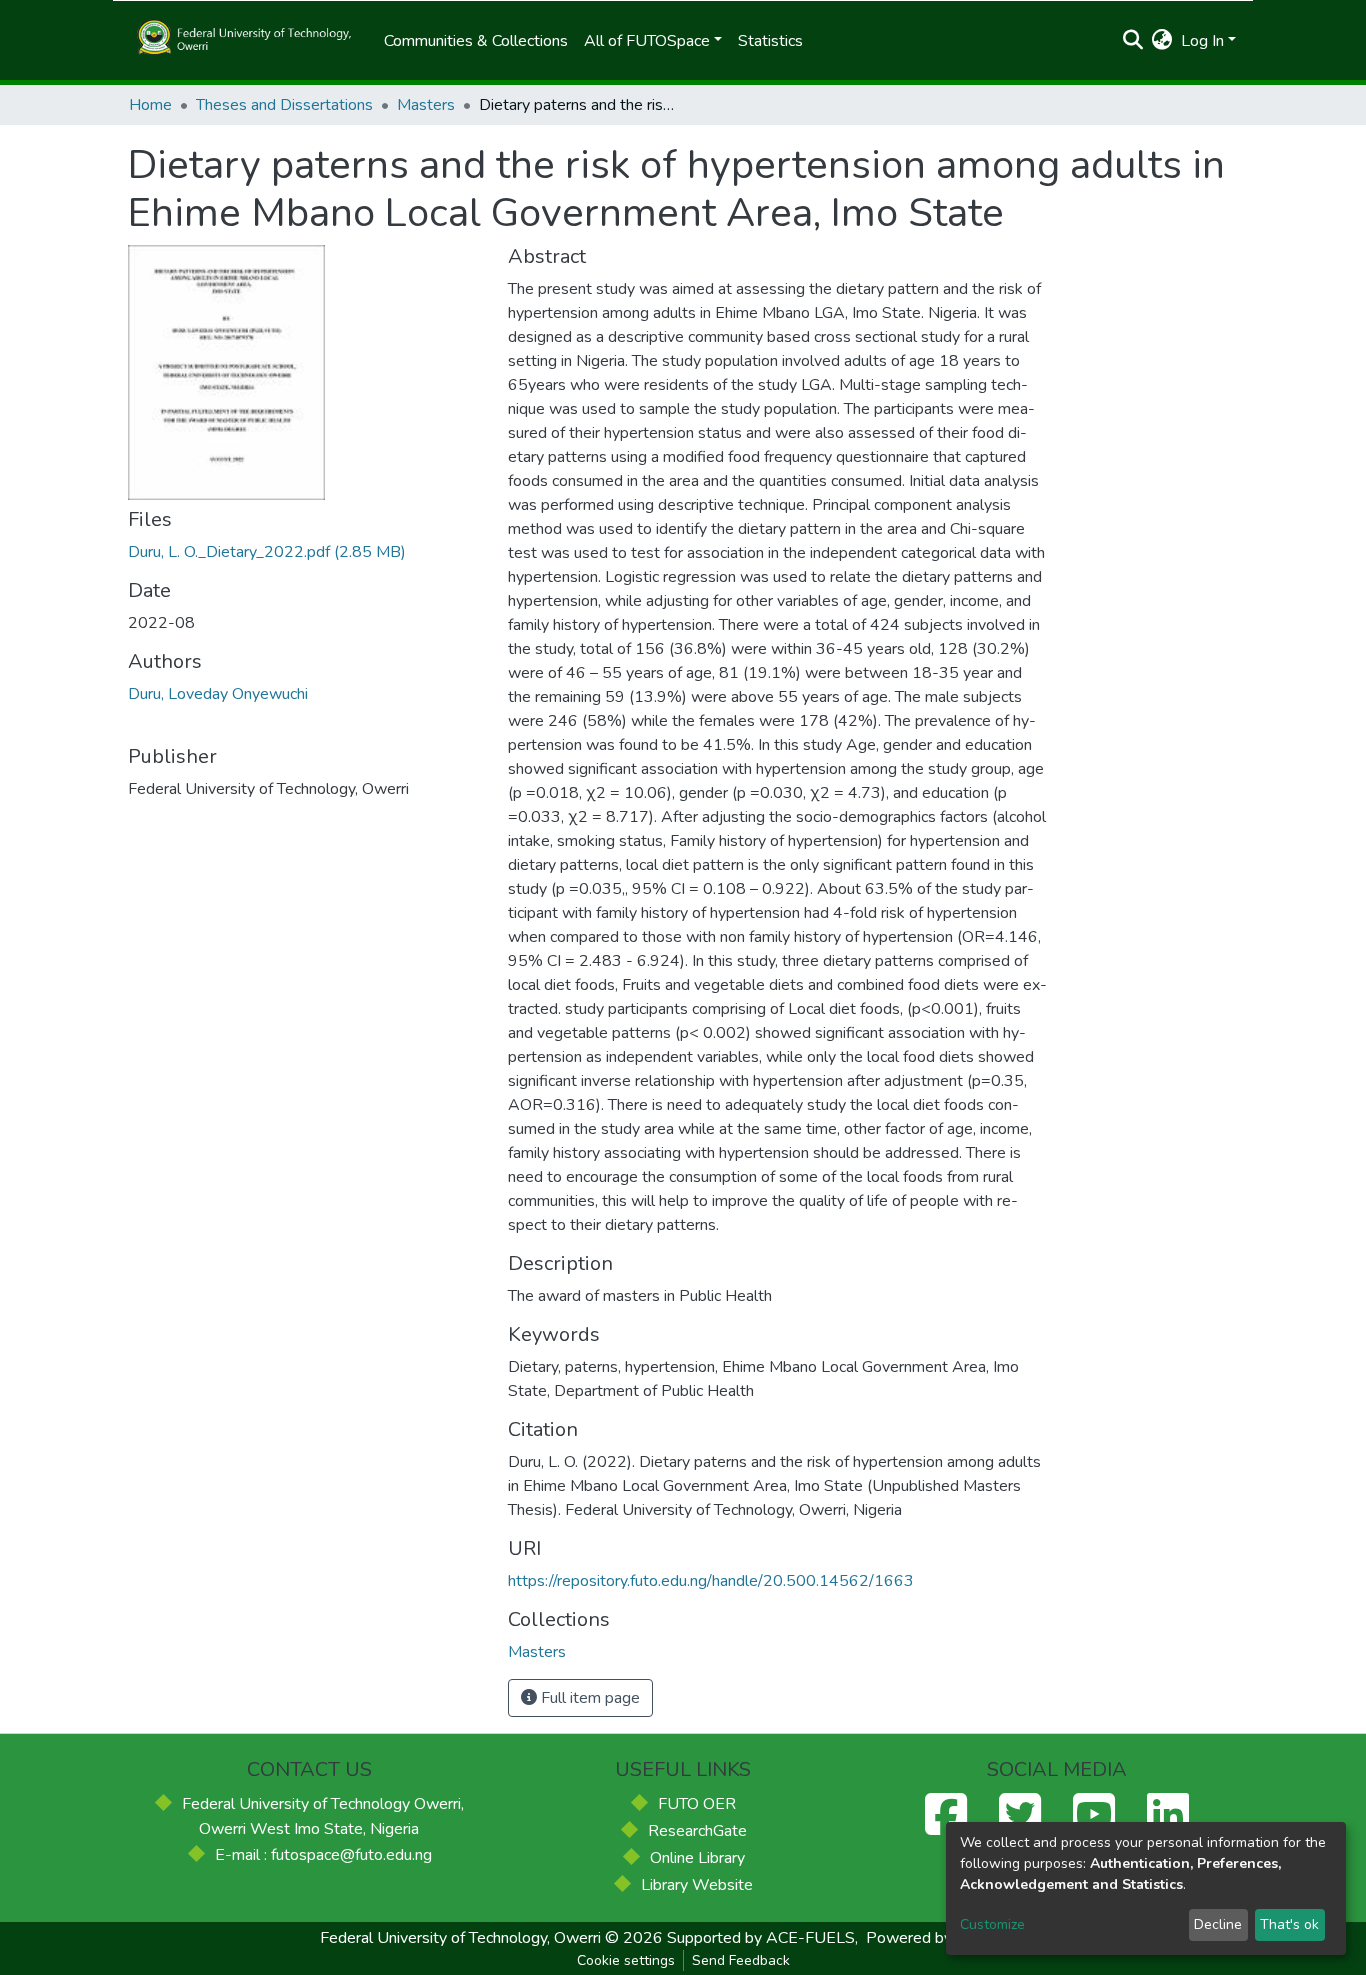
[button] (1162, 41)
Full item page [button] (588, 1698)
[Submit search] (1133, 41)
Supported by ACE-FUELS (761, 1938)
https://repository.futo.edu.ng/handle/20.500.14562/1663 (711, 1581)
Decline (1218, 1924)
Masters (426, 105)
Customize (992, 1924)
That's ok (1289, 1924)
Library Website (697, 1885)
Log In (1202, 41)
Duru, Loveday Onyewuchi (218, 694)
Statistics (770, 41)
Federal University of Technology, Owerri (460, 1938)
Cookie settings (626, 1960)
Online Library (697, 1858)
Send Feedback (741, 1960)
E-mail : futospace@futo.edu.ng (323, 1855)
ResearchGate (697, 1831)
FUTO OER (697, 1804)
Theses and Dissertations (284, 105)
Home (150, 105)
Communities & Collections (476, 41)
